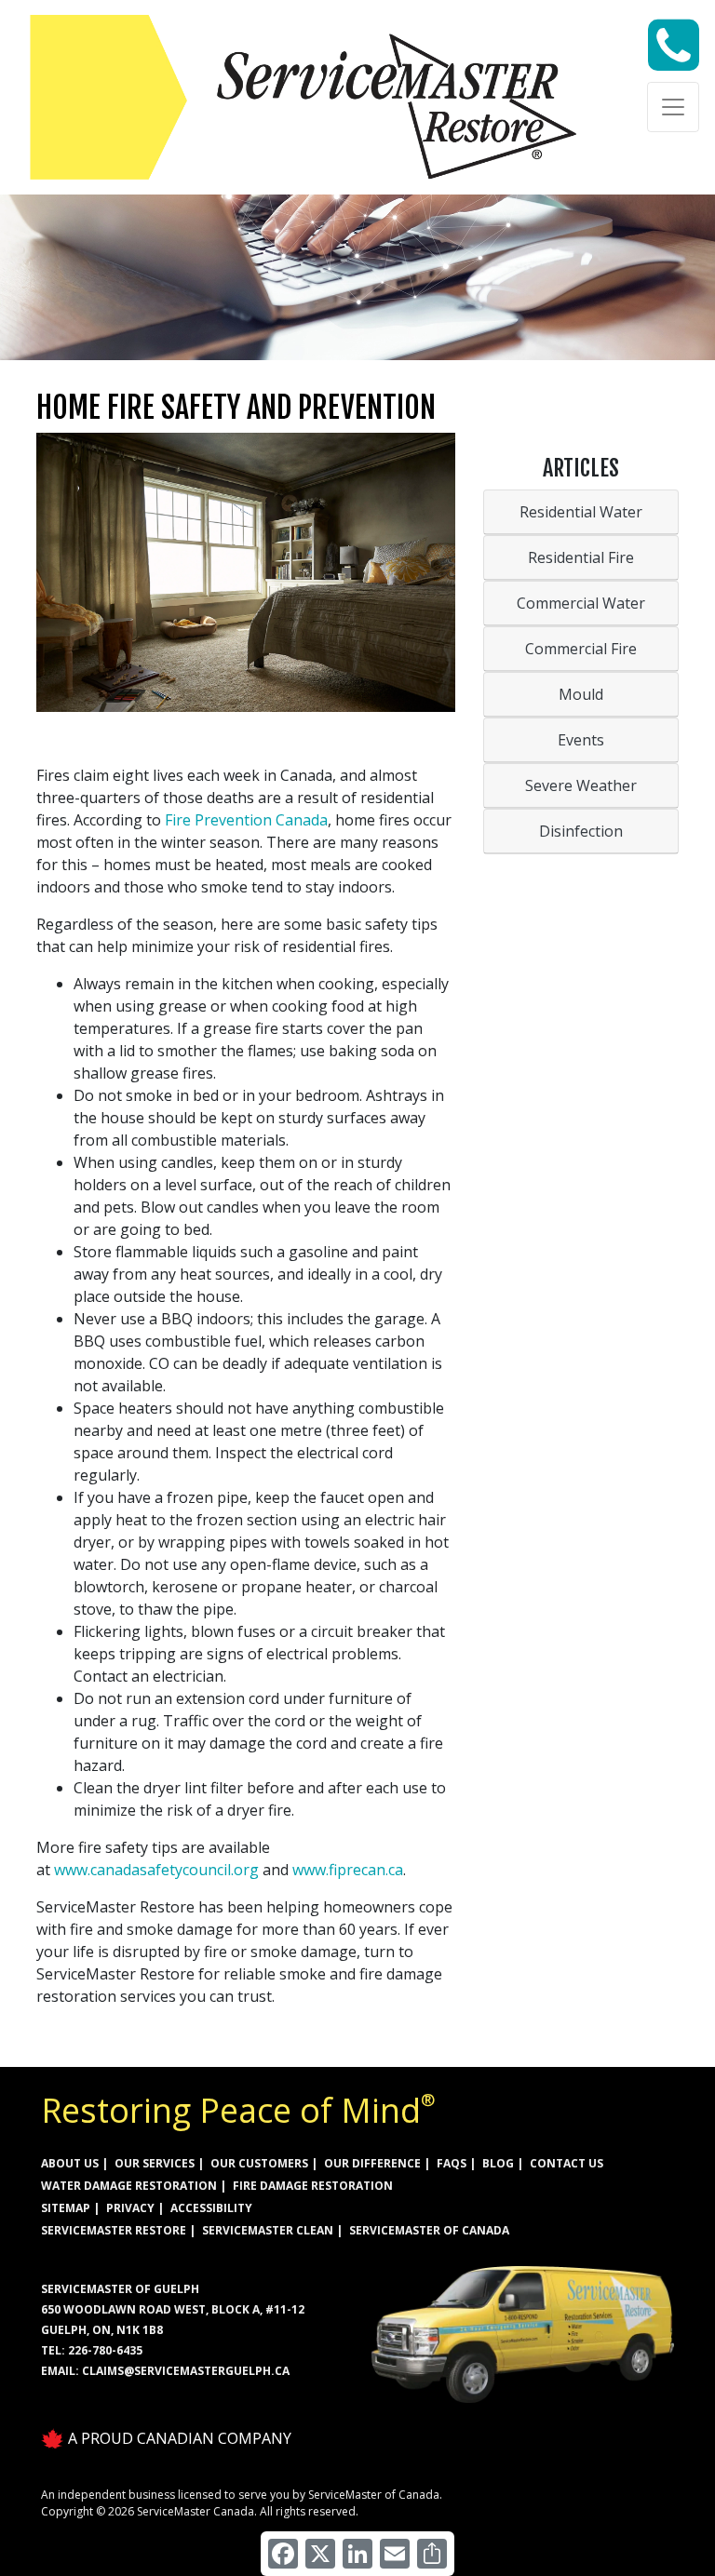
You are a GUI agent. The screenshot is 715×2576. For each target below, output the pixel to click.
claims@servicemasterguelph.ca (186, 2371)
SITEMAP (66, 2208)
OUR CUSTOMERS (259, 2163)
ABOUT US (70, 2163)
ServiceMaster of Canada (429, 2230)
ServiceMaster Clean (268, 2230)
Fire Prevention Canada (246, 820)
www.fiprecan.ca (348, 1870)
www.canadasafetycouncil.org (156, 1870)
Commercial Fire (581, 649)
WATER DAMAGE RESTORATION (129, 2186)
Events (581, 740)
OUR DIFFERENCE (372, 2163)
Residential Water (581, 512)
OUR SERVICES (155, 2163)
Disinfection (581, 831)
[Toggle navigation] (673, 107)
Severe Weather (581, 785)
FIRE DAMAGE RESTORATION (313, 2186)
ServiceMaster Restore (114, 2230)
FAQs (452, 2163)
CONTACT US (567, 2163)
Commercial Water (581, 603)
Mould (581, 694)
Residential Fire (581, 557)
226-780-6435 (105, 2350)
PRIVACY (130, 2208)
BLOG (498, 2163)
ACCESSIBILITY (211, 2208)
